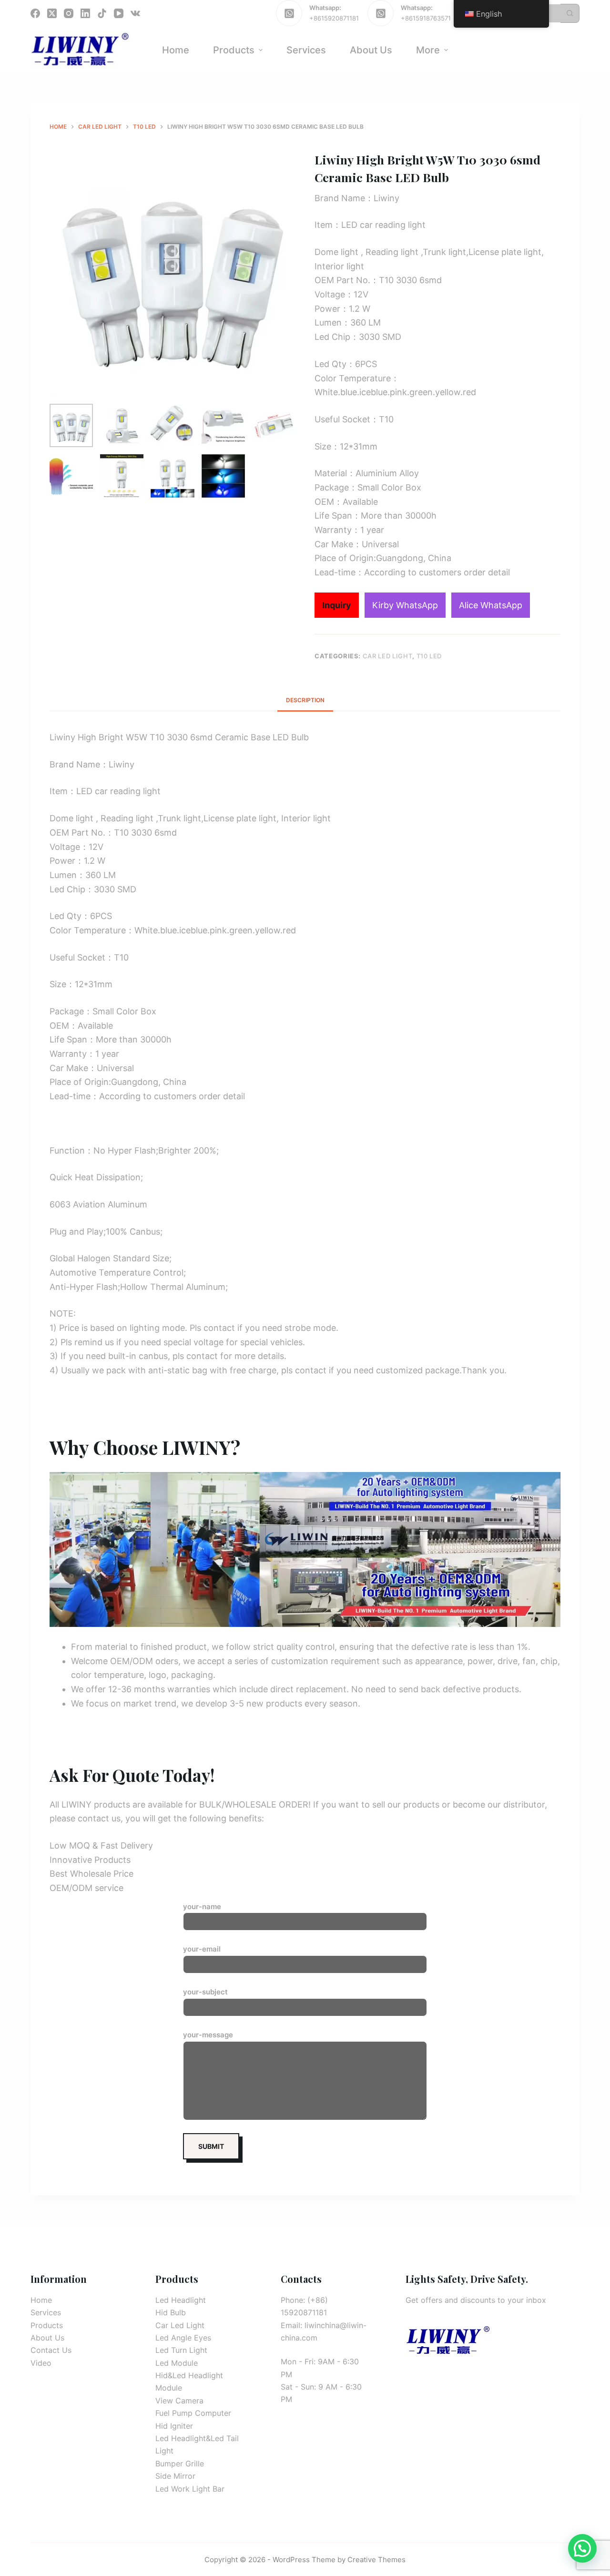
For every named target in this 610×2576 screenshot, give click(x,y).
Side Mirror (175, 2476)
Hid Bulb (171, 2312)
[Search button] (570, 13)
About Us (47, 2338)
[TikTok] (102, 13)
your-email (202, 1949)
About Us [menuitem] (371, 50)
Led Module (177, 2363)
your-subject (205, 1992)
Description (305, 700)
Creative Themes (376, 2560)
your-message (208, 2035)
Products (47, 2325)
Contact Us (51, 2350)
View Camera (179, 2401)
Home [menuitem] (176, 50)
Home (41, 2300)
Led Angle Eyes (183, 2338)
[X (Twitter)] (52, 13)
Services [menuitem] (306, 50)
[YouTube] (119, 13)
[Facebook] (35, 13)
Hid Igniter (174, 2426)
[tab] (305, 700)
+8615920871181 (334, 18)
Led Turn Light (181, 2350)
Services (46, 2312)
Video (41, 2363)
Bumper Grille (180, 2464)
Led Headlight (181, 2300)
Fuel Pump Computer (193, 2413)
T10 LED (429, 656)
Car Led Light (387, 656)
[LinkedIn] (85, 13)
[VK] (135, 13)
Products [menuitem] (234, 50)
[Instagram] (69, 13)
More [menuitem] (428, 50)
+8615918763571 (426, 18)
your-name (202, 1906)
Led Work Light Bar (190, 2489)
